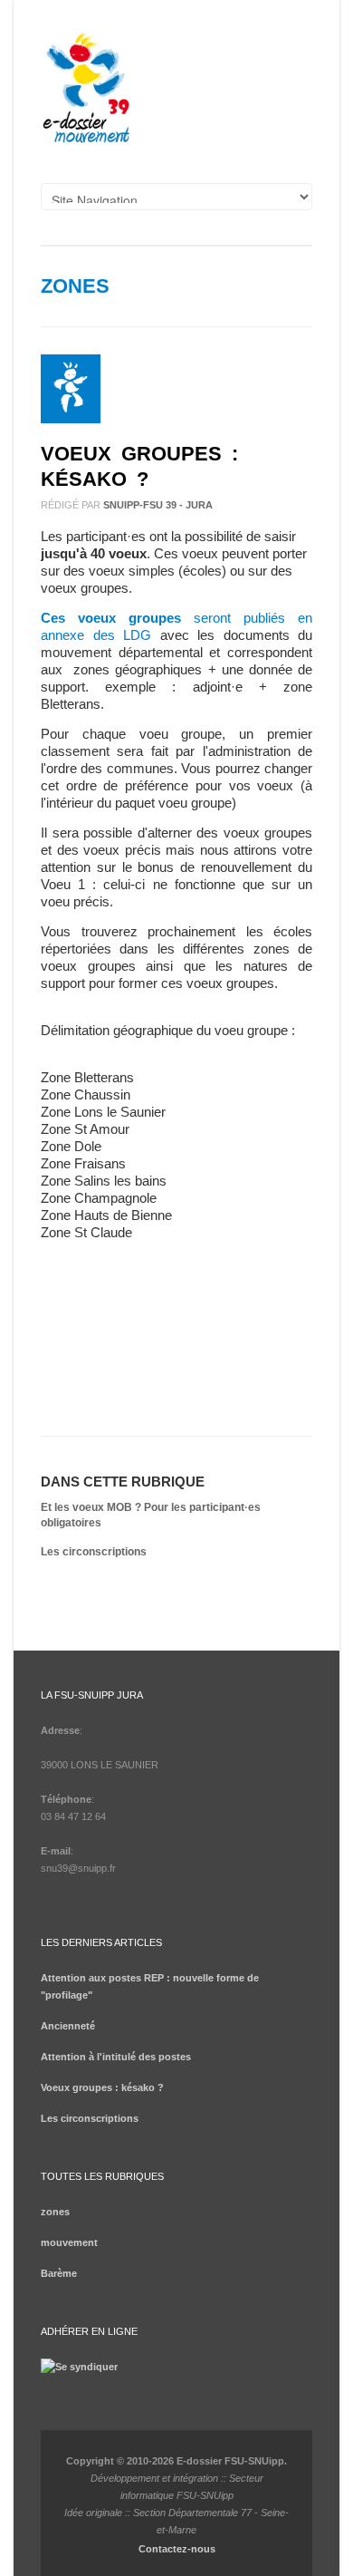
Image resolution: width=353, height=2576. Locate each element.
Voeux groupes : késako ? (102, 2087)
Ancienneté (68, 2026)
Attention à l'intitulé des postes (116, 2057)
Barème (59, 2273)
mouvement (69, 2242)
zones (75, 286)
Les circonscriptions (94, 1552)
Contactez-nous (177, 2549)
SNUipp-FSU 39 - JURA (158, 505)
